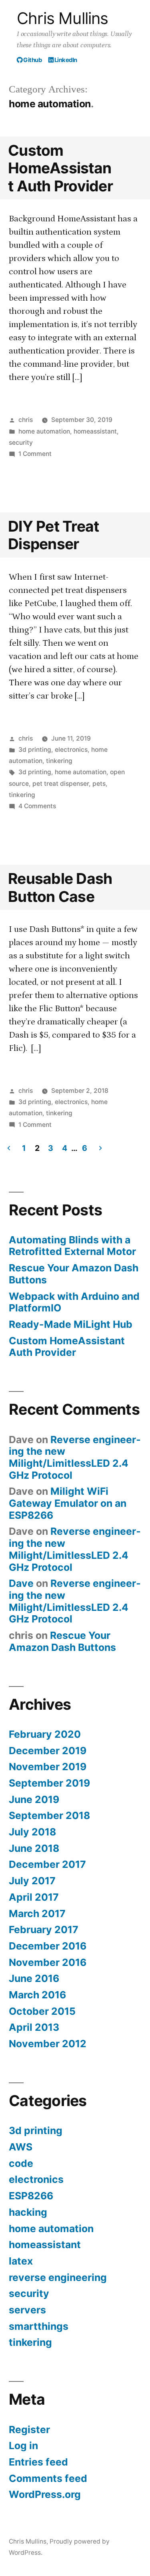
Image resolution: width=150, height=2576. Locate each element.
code (21, 2163)
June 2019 (34, 1799)
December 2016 (48, 1946)
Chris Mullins (63, 18)
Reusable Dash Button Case (60, 887)
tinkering (59, 761)
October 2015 (42, 2011)
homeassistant (95, 431)
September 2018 (49, 1815)
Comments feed (48, 2478)
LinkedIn (65, 60)
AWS (21, 2147)
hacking (28, 2212)
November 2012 (48, 2044)
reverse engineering (58, 2277)
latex (21, 2261)
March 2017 (37, 1913)
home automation (44, 431)
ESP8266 (31, 2196)
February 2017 (44, 1929)
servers (27, 2310)
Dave (21, 1583)
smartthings (39, 2326)
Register (29, 2429)
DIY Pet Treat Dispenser (53, 535)
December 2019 (48, 1751)
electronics (71, 750)
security (21, 443)
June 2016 (34, 1978)
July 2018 (32, 1832)
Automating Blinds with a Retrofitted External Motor (72, 1246)
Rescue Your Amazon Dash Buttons (74, 1274)
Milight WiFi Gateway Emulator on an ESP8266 (68, 1503)
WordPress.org (45, 2494)
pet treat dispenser (61, 784)
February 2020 (45, 1734)
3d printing (35, 750)
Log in (23, 2445)
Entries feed (38, 2462)
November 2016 (48, 1962)
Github (32, 60)
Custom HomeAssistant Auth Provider (60, 168)
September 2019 (49, 1783)
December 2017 (47, 1864)
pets (99, 784)
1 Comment (35, 454)
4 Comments (37, 806)
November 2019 (48, 1767)
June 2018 (34, 1848)
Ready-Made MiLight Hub (71, 1324)
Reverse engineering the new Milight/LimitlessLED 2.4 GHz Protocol (75, 1457)
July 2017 (32, 1881)
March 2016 (37, 1995)
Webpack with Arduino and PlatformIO (74, 1302)
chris (26, 420)
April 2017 (34, 1897)
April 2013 (34, 2027)
